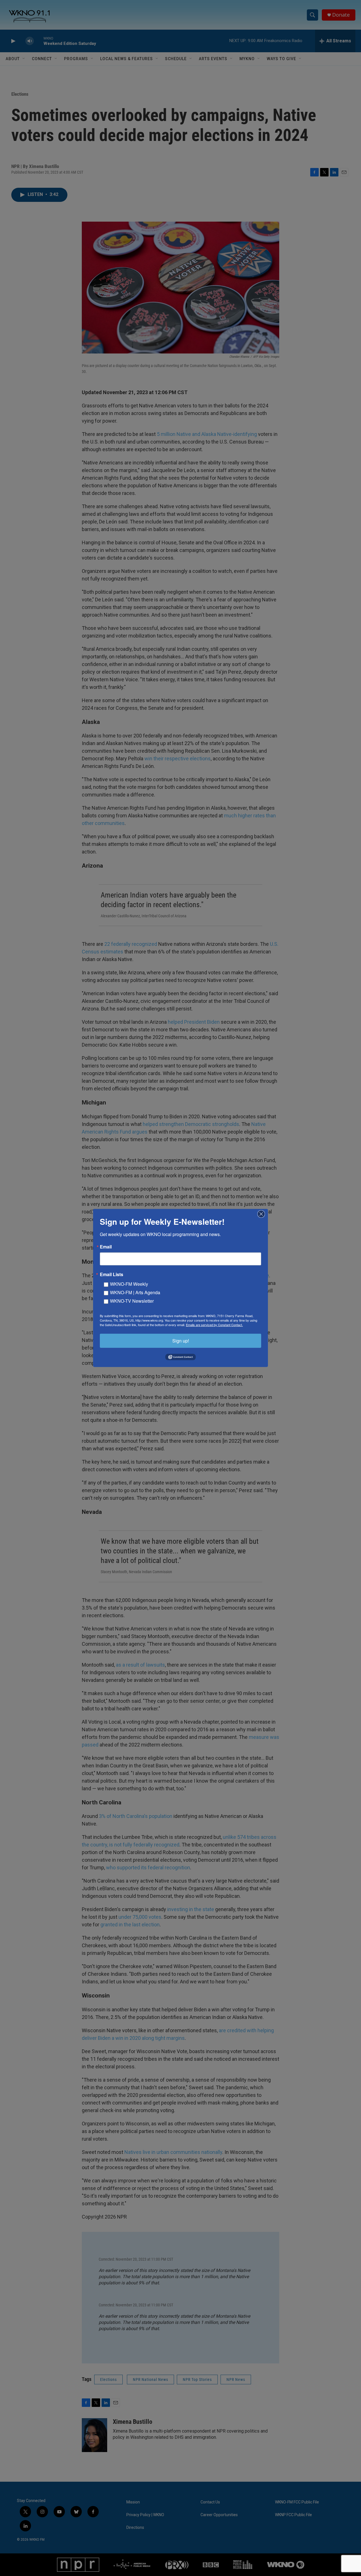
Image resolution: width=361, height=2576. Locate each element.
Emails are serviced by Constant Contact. (214, 1325)
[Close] (263, 1214)
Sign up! (181, 1341)
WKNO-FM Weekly (129, 1284)
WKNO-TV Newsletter (132, 1301)
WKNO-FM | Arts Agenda (135, 1292)
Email (106, 1247)
